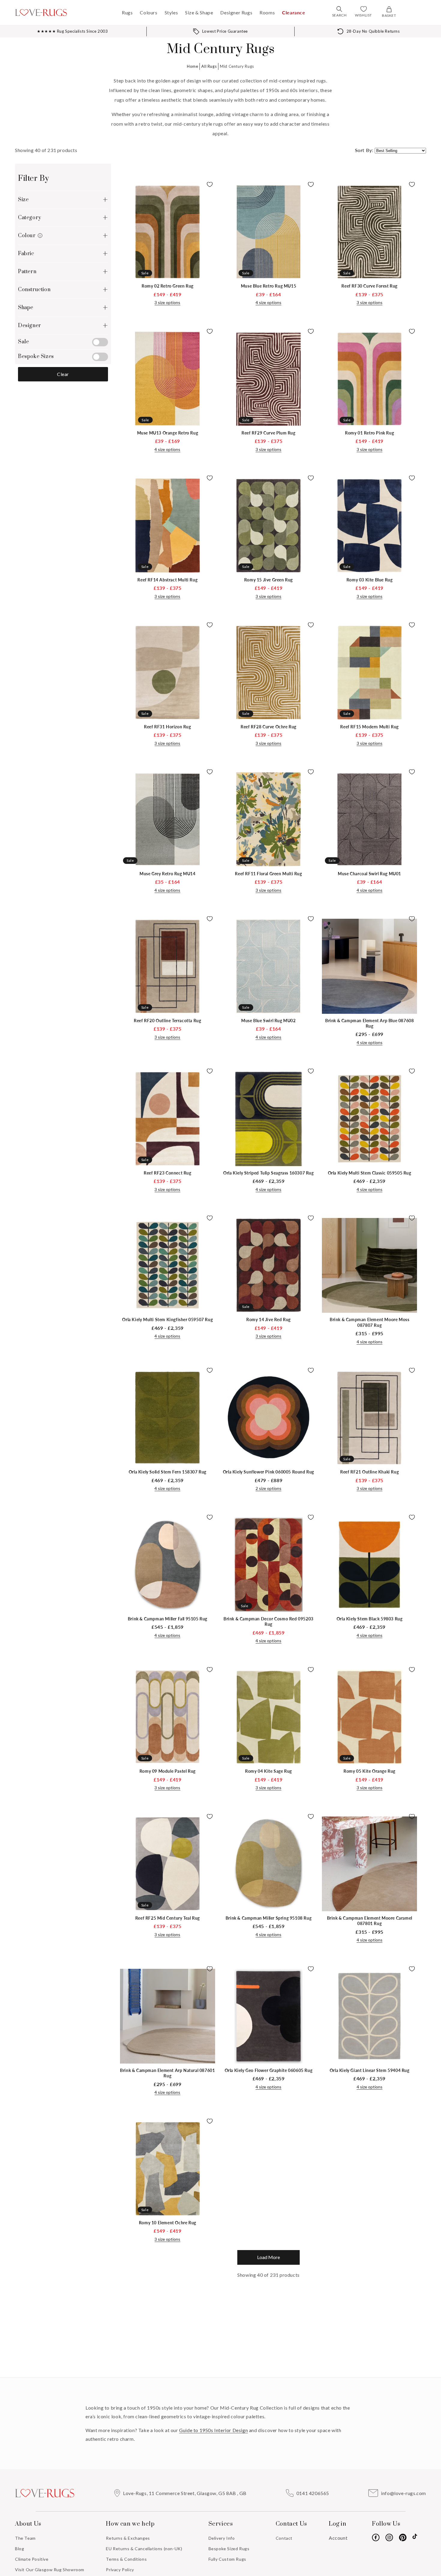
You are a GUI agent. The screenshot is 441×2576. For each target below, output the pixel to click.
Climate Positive (32, 2559)
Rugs (127, 12)
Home (192, 66)
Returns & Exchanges (128, 2538)
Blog (19, 2549)
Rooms (267, 12)
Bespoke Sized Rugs (229, 2549)
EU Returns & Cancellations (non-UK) (144, 2549)
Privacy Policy (120, 2570)
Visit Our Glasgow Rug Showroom (50, 2570)
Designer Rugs (236, 12)
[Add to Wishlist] (208, 187)
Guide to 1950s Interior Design (213, 2430)
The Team (25, 2538)
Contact (284, 2538)
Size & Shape (199, 12)
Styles (171, 12)
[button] (339, 9)
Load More (268, 2257)
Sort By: (364, 150)
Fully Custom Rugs (227, 2559)
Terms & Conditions (126, 2559)
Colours (148, 12)
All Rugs (209, 66)
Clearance (294, 12)
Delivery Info (222, 2538)
